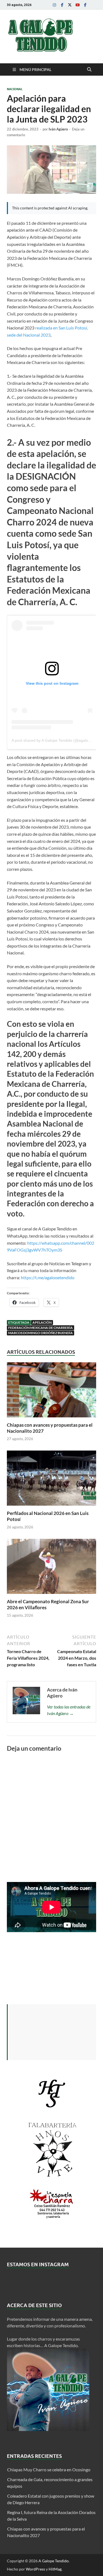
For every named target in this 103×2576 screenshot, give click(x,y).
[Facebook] (62, 5)
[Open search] (89, 70)
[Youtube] (77, 5)
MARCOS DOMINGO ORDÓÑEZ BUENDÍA (41, 1333)
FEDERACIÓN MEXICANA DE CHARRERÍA (41, 1328)
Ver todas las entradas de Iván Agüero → (69, 1710)
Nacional (15, 89)
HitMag (55, 2569)
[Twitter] (70, 5)
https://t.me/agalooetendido (47, 1277)
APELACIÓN (42, 1322)
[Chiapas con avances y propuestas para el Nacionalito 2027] (51, 1391)
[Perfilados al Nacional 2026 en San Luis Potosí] (51, 1480)
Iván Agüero (58, 129)
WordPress (35, 2569)
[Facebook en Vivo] (85, 5)
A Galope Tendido (54, 2561)
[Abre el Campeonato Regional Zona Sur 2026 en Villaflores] (51, 1568)
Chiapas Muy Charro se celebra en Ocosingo (49, 2470)
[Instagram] (54, 5)
